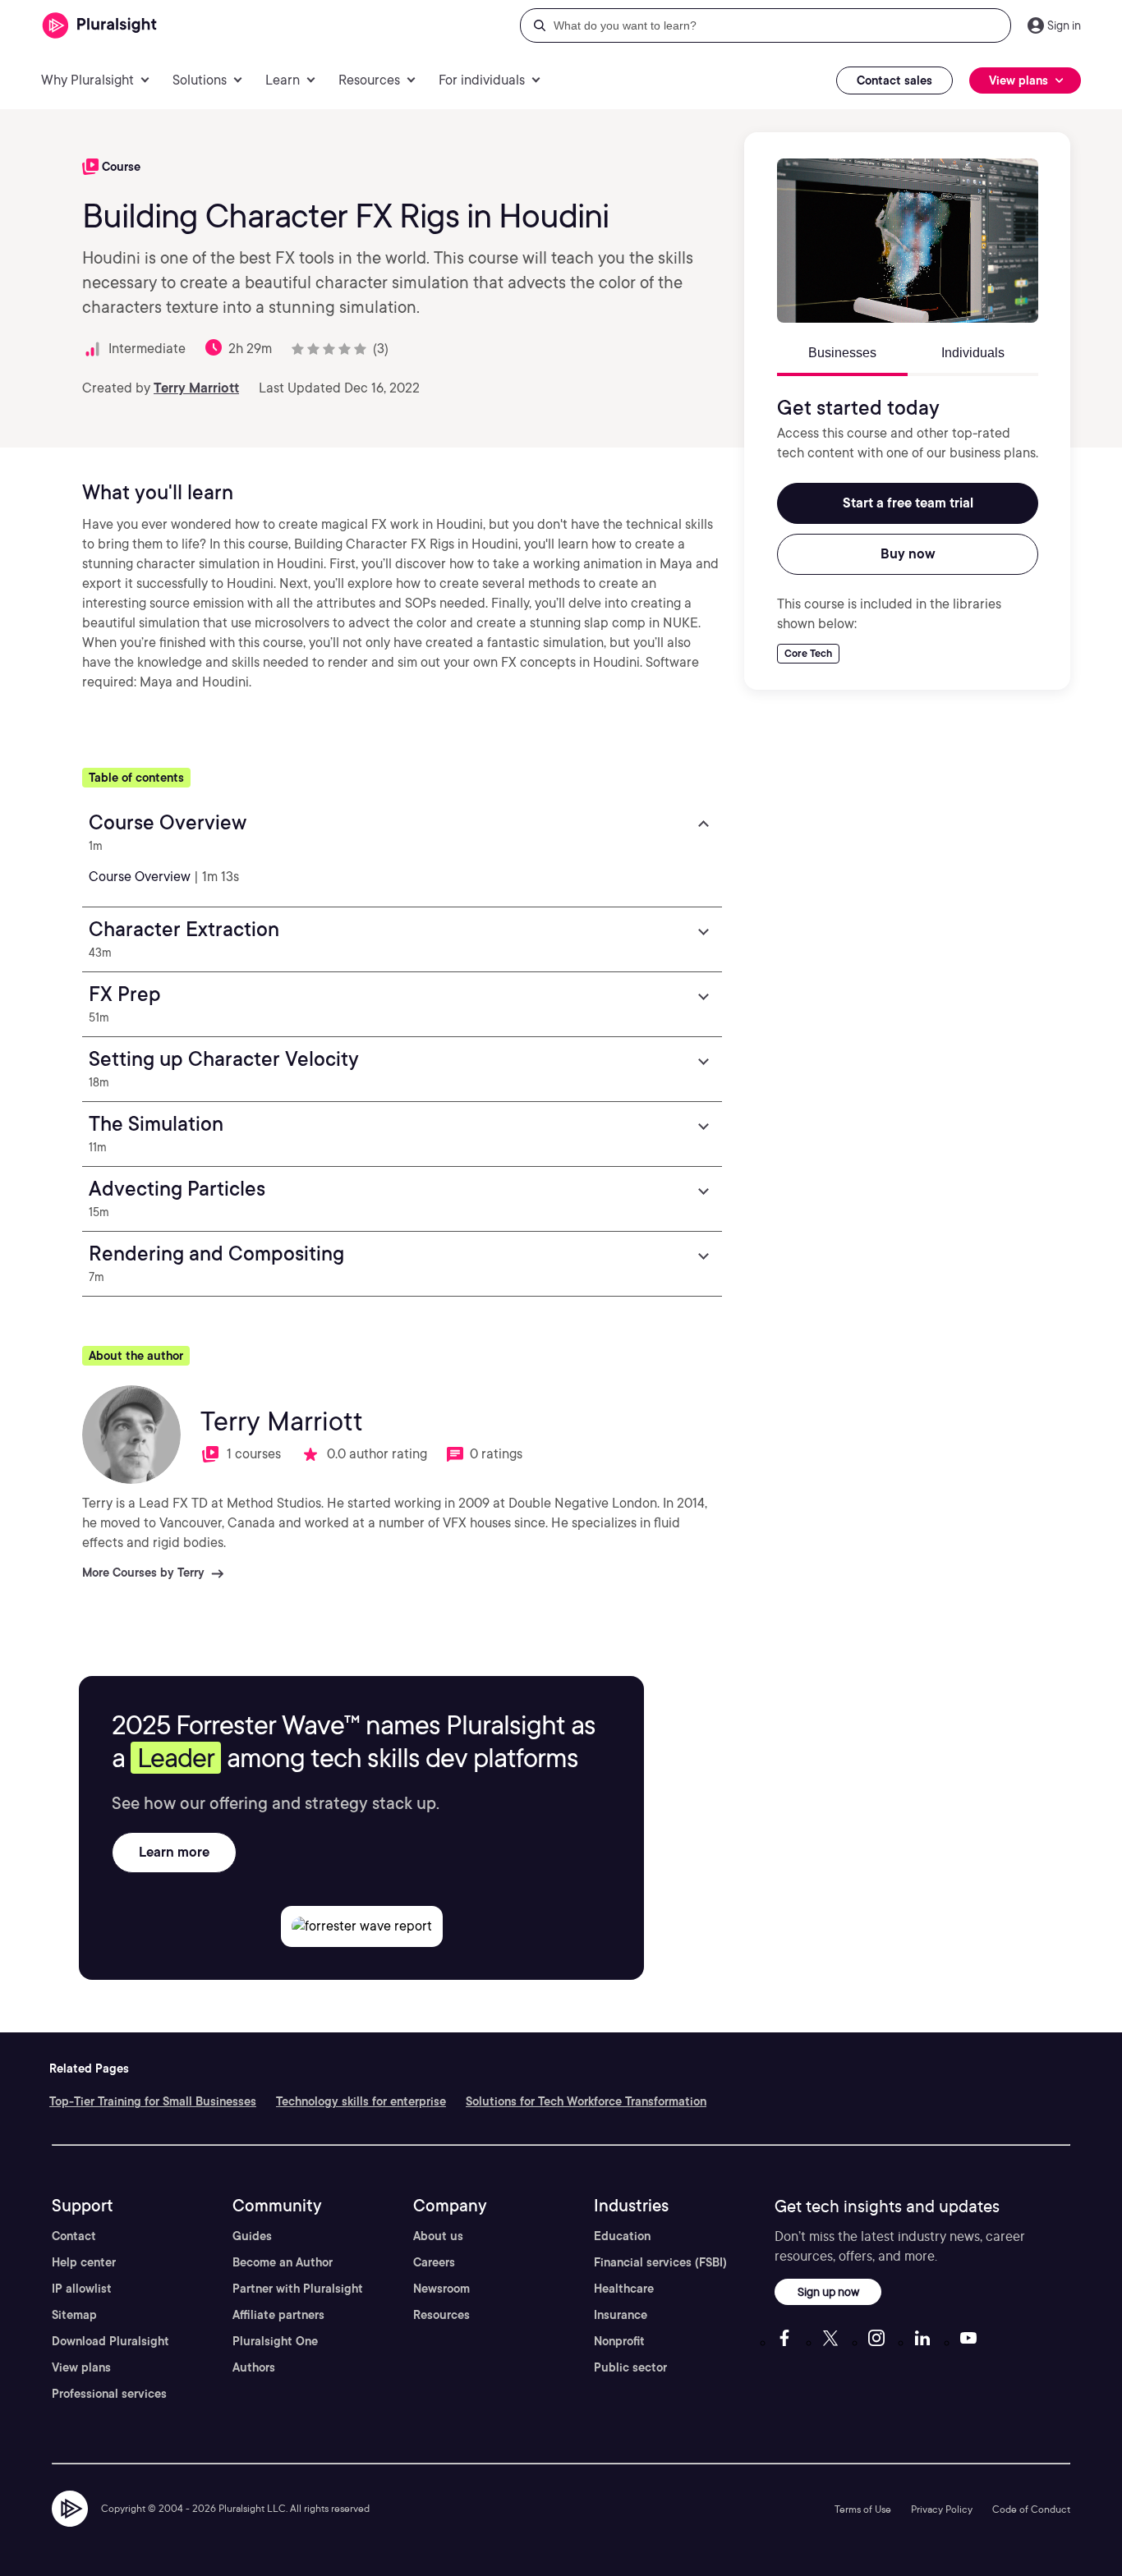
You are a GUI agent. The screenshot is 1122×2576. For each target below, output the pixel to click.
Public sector (630, 2367)
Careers (434, 2262)
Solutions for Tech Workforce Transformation (586, 2101)
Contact (74, 2236)
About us (438, 2236)
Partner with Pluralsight (298, 2289)
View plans (81, 2367)
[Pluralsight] (100, 26)
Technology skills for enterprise (361, 2101)
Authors (254, 2367)
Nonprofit (619, 2341)
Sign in (1064, 25)
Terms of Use (863, 2509)
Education (622, 2236)
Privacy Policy (942, 2509)
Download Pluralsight (110, 2341)
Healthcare (624, 2289)
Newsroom (441, 2289)
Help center (84, 2262)
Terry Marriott (196, 388)
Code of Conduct (1031, 2509)
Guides (252, 2236)
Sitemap (74, 2315)
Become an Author (283, 2262)
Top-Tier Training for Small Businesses (153, 2101)
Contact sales (894, 80)
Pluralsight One (275, 2341)
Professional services (109, 2394)
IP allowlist (82, 2289)
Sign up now (828, 2291)
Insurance (621, 2315)
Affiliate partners (278, 2315)
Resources (441, 2315)
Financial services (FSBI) (660, 2262)
